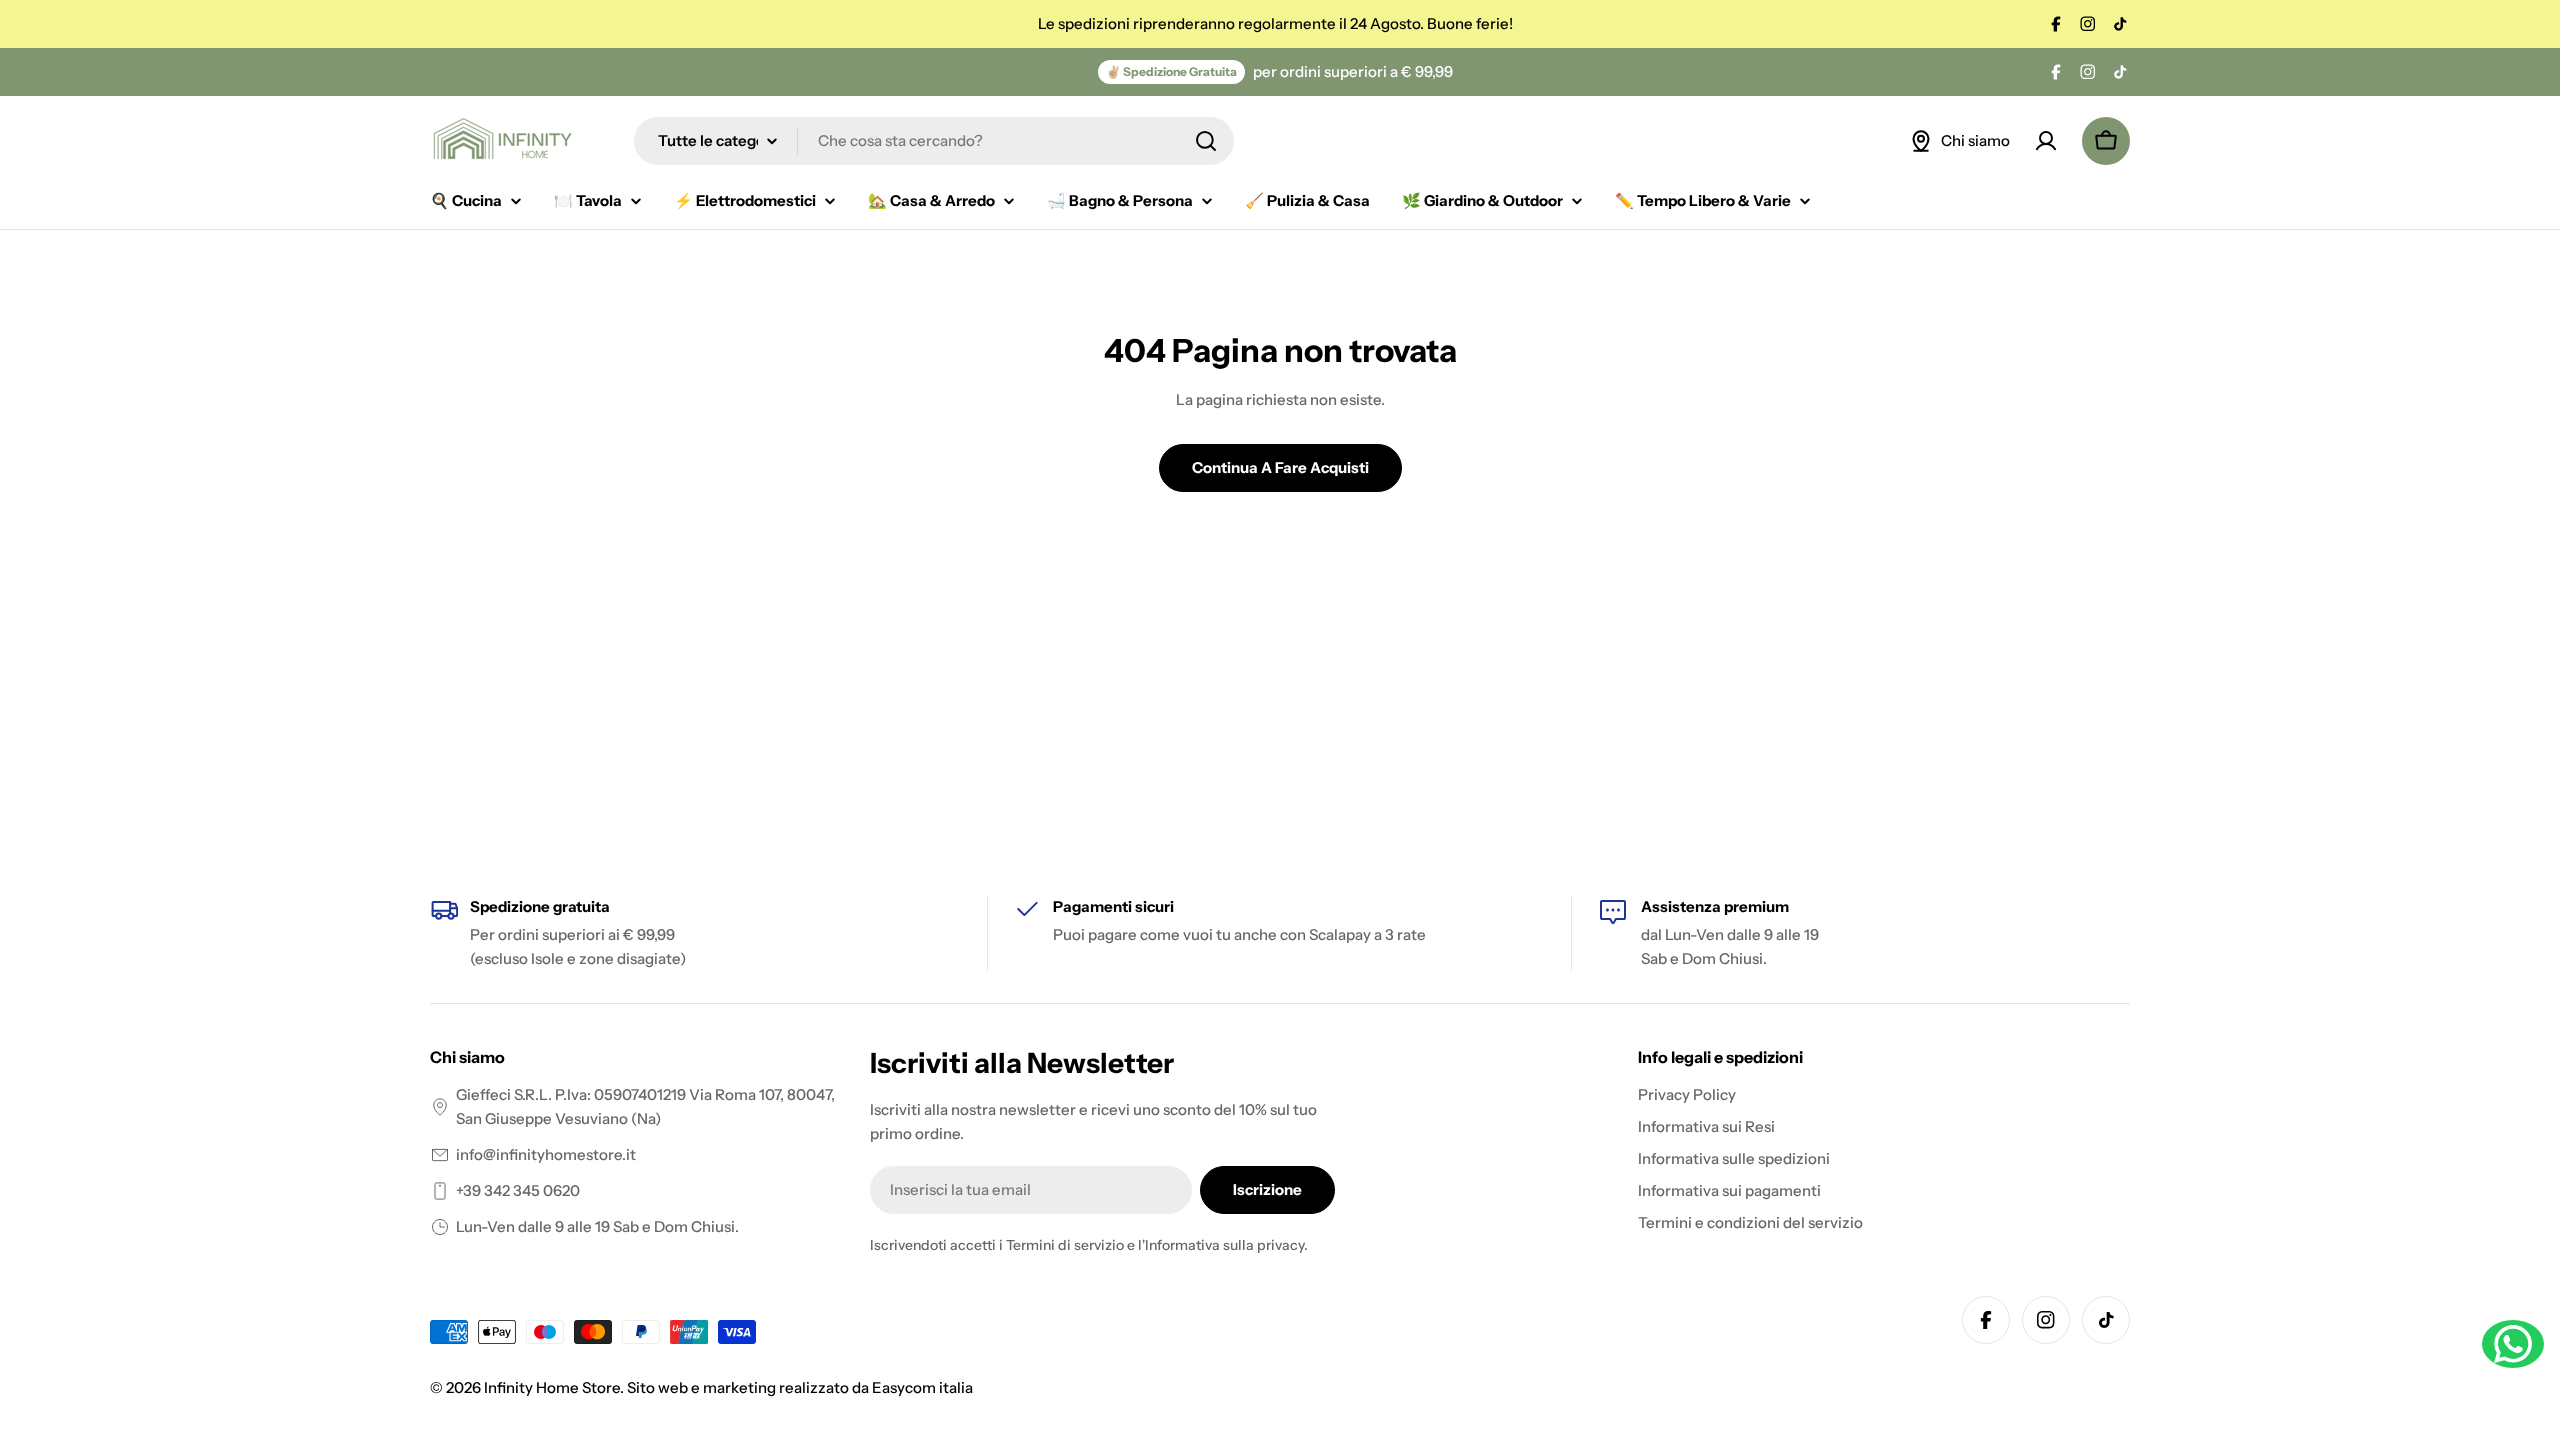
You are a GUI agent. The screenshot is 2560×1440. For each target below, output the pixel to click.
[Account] (2046, 141)
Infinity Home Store (552, 1387)
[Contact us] (2513, 1344)
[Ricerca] (1206, 141)
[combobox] (934, 141)
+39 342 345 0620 (518, 1190)
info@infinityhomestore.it (546, 1154)
